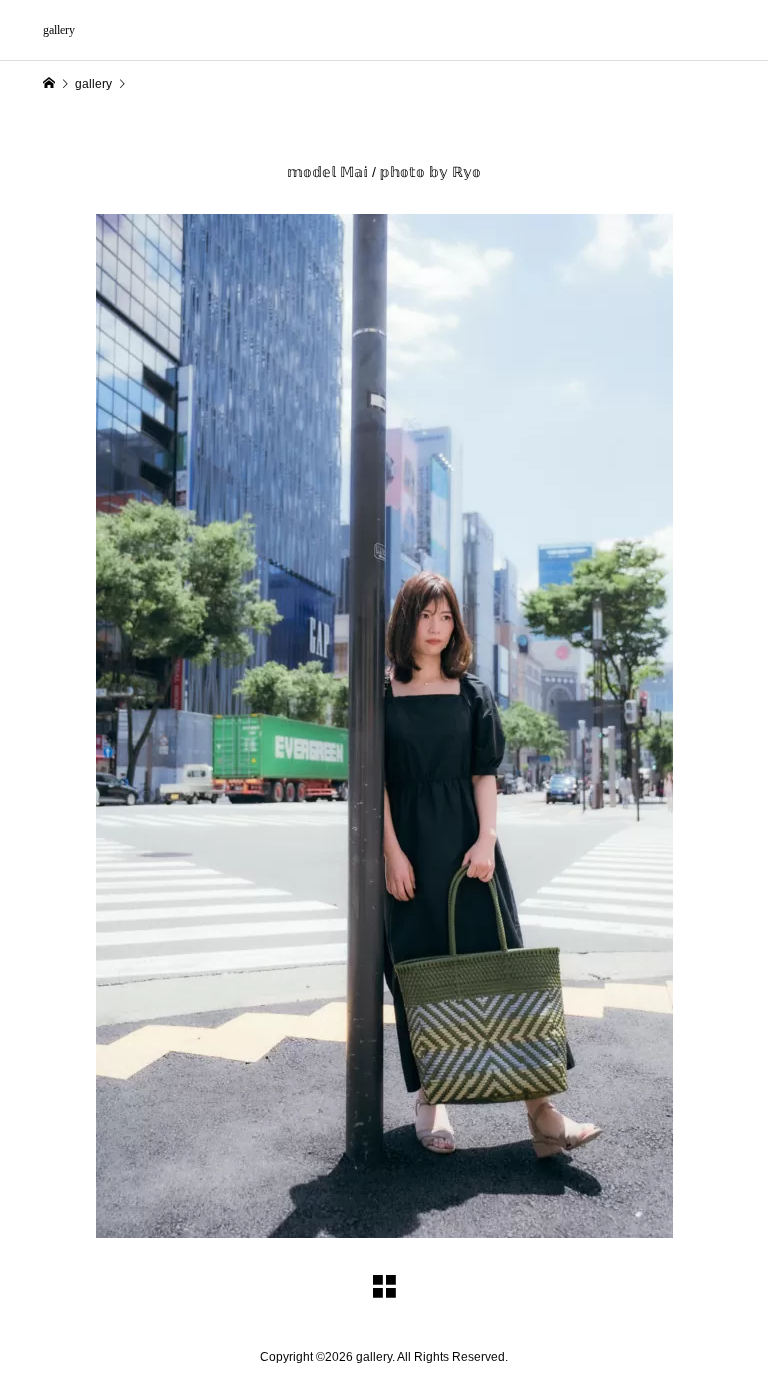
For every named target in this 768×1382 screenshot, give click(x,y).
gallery (59, 30)
